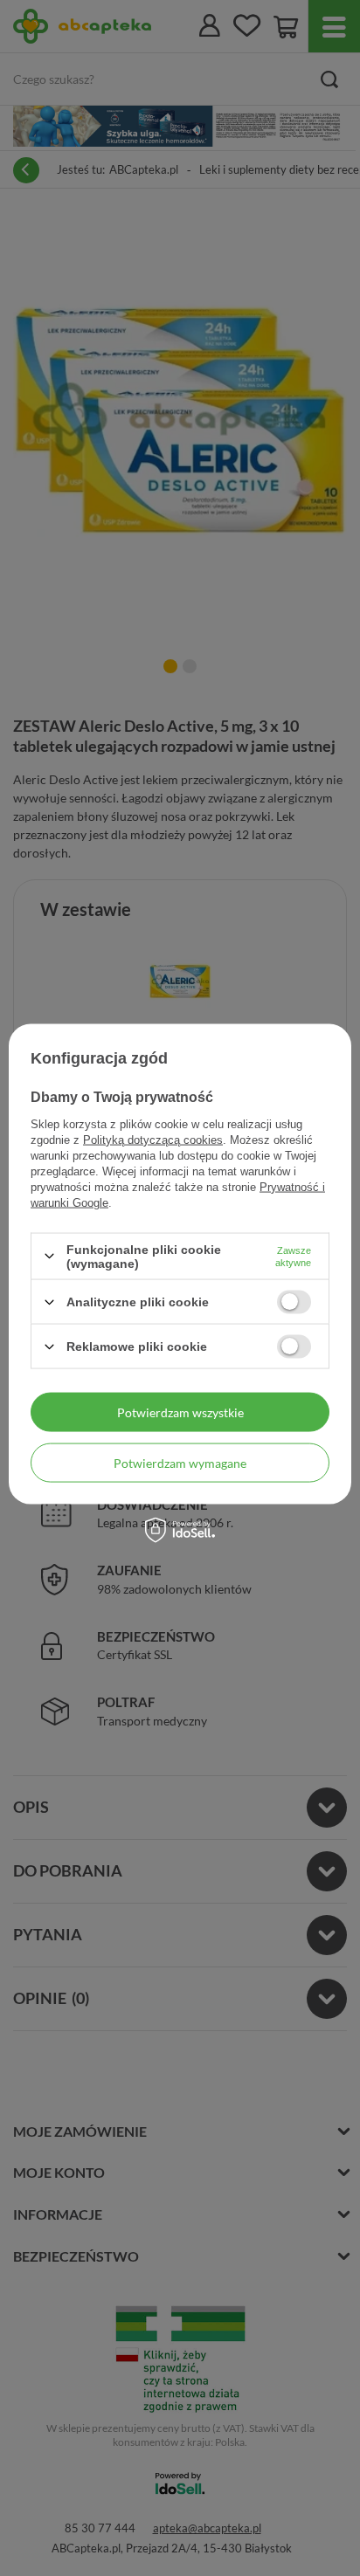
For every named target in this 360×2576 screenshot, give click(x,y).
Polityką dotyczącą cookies (153, 1139)
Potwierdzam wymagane (180, 1462)
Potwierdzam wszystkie (180, 1412)
